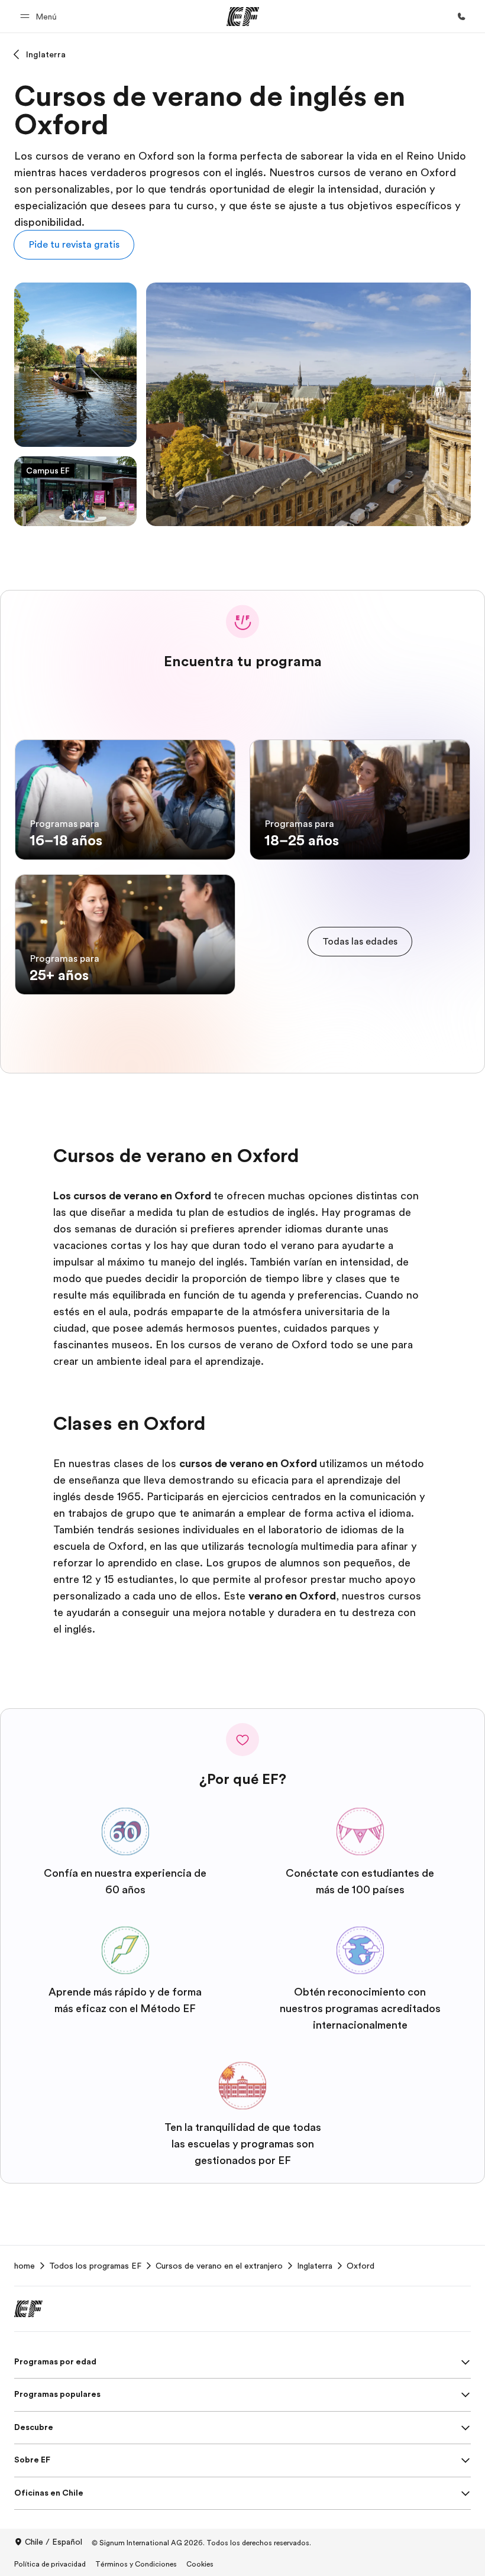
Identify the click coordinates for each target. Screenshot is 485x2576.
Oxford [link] (360, 2266)
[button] (40, 16)
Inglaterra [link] (315, 2266)
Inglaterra (46, 54)
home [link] (25, 2266)
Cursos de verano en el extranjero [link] (219, 2266)
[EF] (243, 17)
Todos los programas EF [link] (95, 2266)
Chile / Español (54, 2542)
